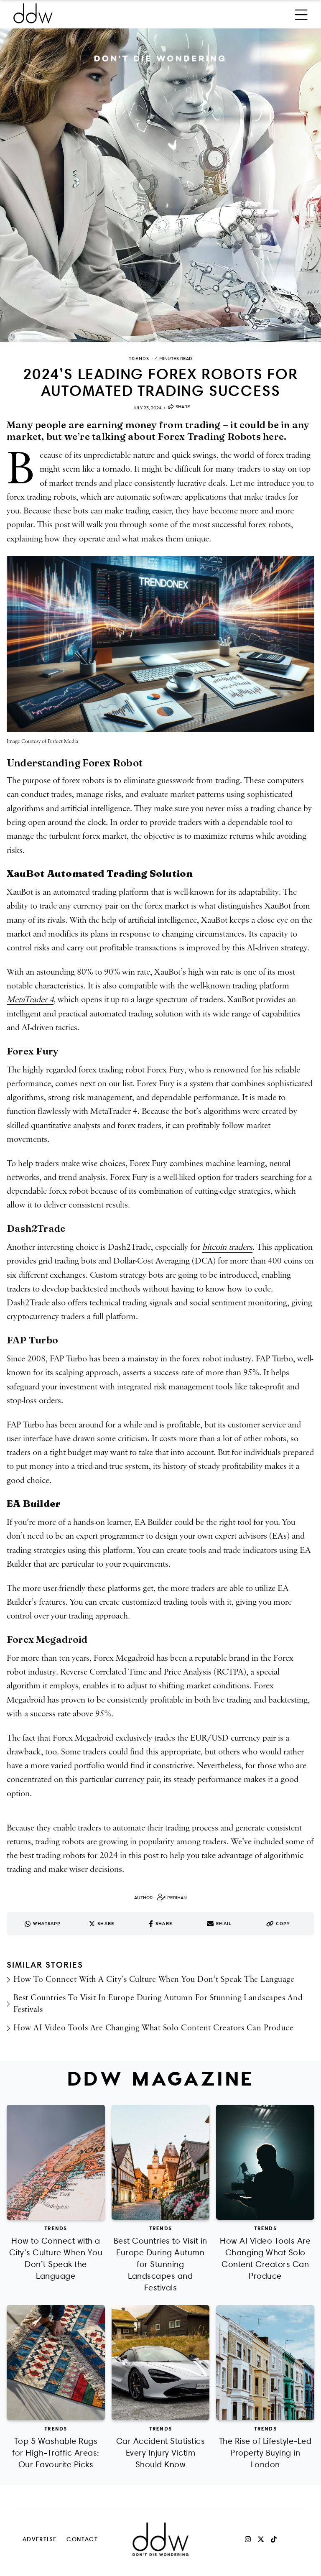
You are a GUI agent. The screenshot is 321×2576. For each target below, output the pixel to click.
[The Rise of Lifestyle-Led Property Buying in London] (265, 2363)
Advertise (40, 2539)
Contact (82, 2539)
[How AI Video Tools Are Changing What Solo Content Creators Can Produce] (265, 2162)
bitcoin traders (227, 1247)
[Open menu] (301, 13)
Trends (56, 2228)
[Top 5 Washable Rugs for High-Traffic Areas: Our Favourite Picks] (56, 2363)
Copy (283, 1924)
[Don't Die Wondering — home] (94, 13)
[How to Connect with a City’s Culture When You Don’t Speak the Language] (56, 2162)
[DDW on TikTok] (274, 2539)
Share (183, 407)
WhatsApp (47, 1924)
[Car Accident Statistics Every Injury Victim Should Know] (161, 2363)
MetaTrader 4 (30, 1000)
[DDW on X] (261, 2539)
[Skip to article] (160, 185)
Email (224, 1924)
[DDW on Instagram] (248, 2539)
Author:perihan (160, 1898)
